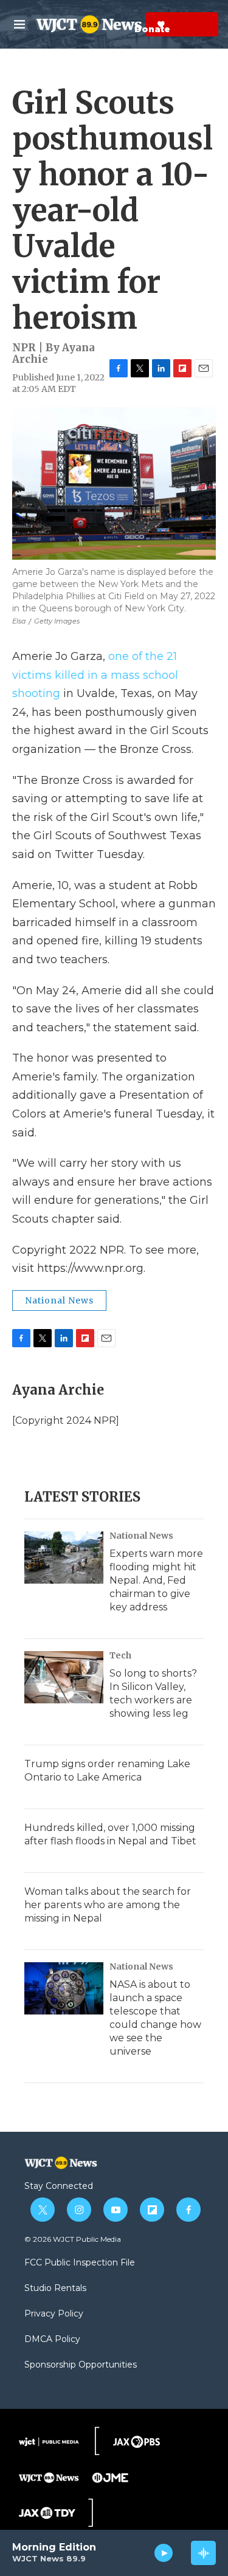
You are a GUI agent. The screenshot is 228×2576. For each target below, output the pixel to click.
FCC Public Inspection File (80, 2263)
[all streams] (203, 2553)
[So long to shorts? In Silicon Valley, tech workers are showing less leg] (64, 1677)
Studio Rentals (55, 2289)
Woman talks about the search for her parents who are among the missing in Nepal (108, 1905)
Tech (120, 1655)
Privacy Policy (54, 2314)
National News (59, 1300)
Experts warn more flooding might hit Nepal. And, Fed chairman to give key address (156, 1580)
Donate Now (131, 24)
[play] (164, 2553)
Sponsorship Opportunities (81, 2365)
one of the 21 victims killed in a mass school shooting (95, 675)
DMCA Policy (52, 2340)
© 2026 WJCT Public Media (73, 2239)
